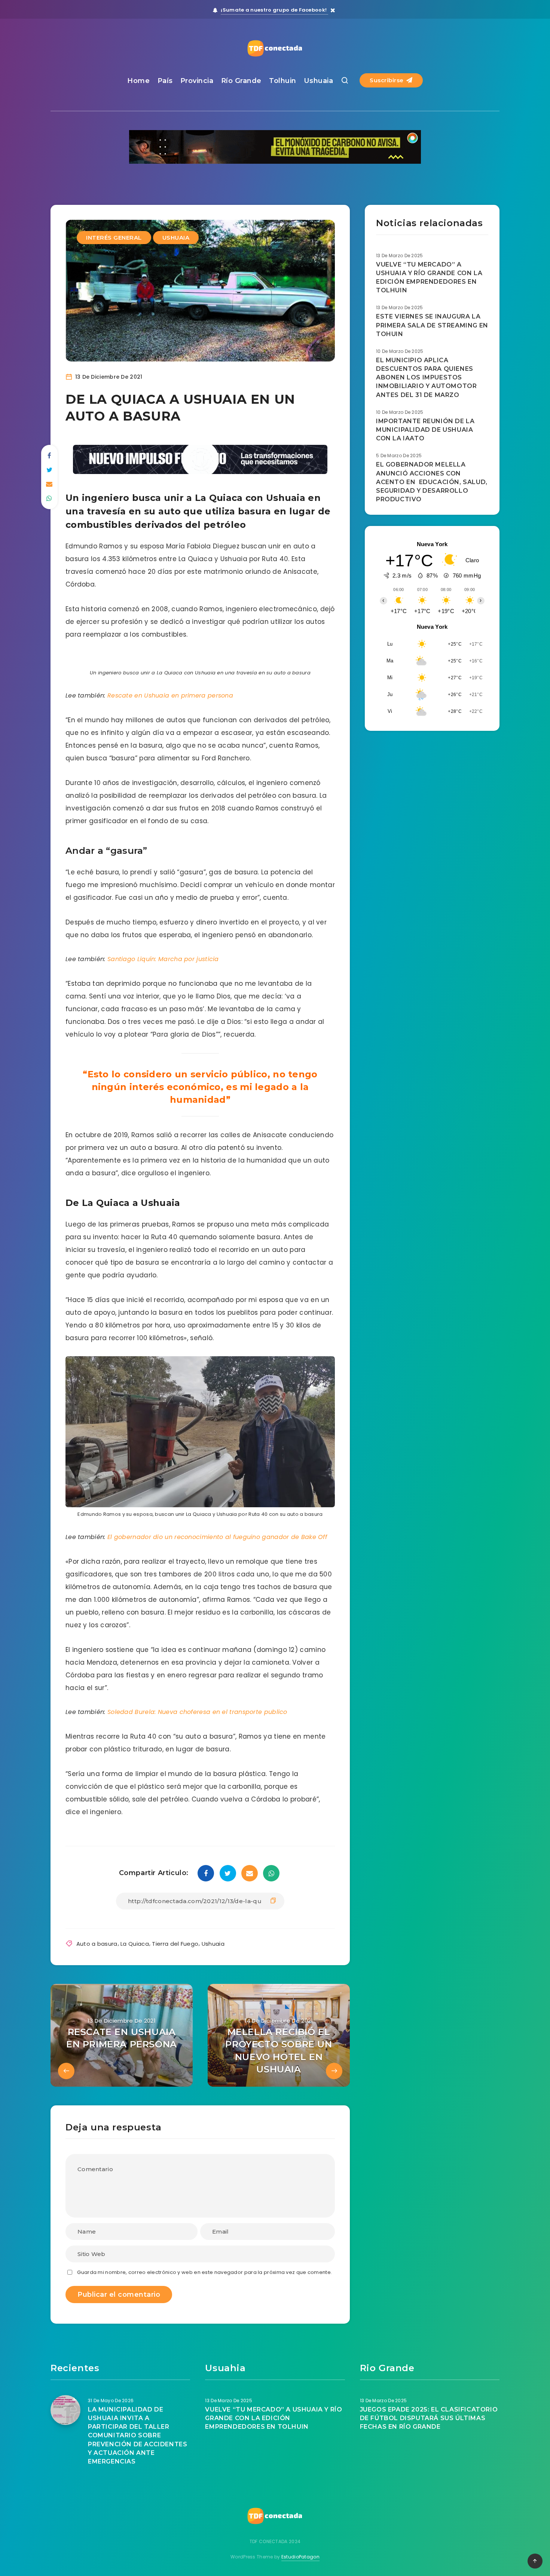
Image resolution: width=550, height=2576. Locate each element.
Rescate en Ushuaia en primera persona (170, 695)
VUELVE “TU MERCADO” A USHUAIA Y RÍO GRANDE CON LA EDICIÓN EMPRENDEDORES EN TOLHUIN (429, 278)
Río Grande (241, 81)
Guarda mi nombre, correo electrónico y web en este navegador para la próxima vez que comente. (204, 2272)
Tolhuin (283, 81)
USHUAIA (176, 238)
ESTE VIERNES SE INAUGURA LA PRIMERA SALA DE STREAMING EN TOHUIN (432, 325)
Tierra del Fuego (175, 1944)
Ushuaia (319, 81)
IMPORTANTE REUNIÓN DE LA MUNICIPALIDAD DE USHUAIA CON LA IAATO (425, 430)
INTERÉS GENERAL (114, 238)
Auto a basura (97, 1944)
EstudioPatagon (300, 2557)
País (165, 81)
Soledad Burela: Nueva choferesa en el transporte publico (197, 1712)
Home (138, 81)
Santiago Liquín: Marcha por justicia (163, 959)
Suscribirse (387, 80)
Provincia (197, 81)
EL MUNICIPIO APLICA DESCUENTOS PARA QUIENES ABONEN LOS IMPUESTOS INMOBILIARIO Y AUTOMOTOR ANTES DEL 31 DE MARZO (426, 378)
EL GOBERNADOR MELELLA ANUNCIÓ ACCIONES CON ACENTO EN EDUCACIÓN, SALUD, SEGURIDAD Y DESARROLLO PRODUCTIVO (432, 482)
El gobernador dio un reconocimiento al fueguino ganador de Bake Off (217, 1537)
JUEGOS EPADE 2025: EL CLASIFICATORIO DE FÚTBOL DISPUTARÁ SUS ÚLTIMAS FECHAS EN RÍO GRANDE (429, 2418)
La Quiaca (135, 1944)
